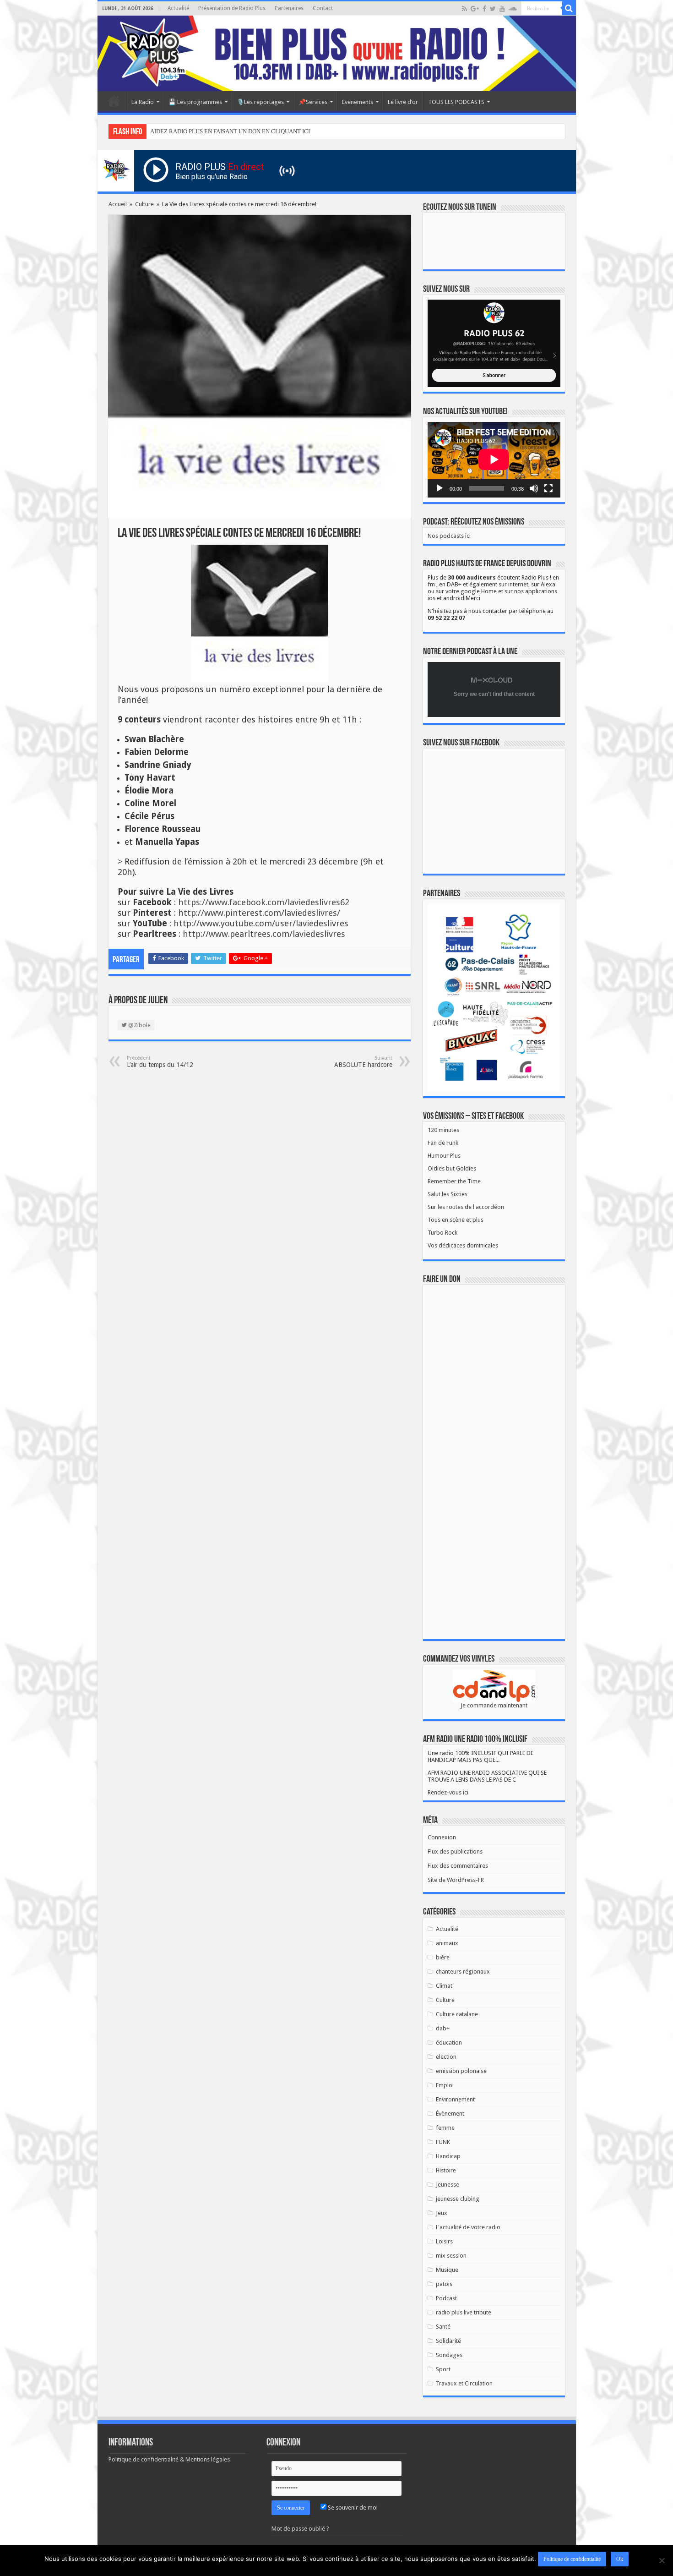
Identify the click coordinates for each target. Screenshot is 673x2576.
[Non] (662, 2560)
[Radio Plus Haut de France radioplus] (337, 53)
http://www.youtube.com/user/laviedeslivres (261, 923)
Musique (447, 2270)
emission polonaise (461, 2071)
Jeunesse (448, 2185)
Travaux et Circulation (464, 2383)
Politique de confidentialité (572, 2559)
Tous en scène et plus (456, 1220)
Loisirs (444, 2241)
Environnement (455, 2099)
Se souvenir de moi (352, 2508)
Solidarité (448, 2341)
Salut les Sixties (448, 1194)
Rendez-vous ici (448, 1792)
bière (443, 1957)
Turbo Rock (442, 1233)
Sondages (449, 2355)
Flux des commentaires (458, 1866)
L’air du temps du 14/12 (160, 1062)
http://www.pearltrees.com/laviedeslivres (264, 934)
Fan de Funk (443, 1143)
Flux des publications (455, 1851)
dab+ (443, 2028)
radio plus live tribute (464, 2312)
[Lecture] (440, 488)
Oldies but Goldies (452, 1168)
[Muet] (534, 488)
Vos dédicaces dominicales (463, 1245)
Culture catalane (457, 2014)
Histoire (446, 2170)
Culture (144, 204)
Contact (323, 8)
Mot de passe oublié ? (300, 2529)
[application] (494, 460)
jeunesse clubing (458, 2199)
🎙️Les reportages (260, 102)
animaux (447, 1943)
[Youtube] (502, 9)
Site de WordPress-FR (456, 1880)
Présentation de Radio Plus (232, 8)
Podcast (446, 2298)
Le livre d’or (403, 102)
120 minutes (443, 1130)
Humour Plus (444, 1156)
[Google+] (475, 9)
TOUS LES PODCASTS (456, 102)
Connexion (442, 1837)
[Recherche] (569, 8)
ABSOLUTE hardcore (363, 1062)
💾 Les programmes (195, 102)
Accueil (114, 101)
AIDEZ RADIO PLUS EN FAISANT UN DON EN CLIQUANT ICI (230, 131)
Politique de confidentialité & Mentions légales (169, 2459)
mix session (451, 2256)
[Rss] (464, 9)
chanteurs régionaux (463, 1972)
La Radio (143, 102)
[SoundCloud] (513, 9)
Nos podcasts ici (449, 536)
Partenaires (289, 8)
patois (444, 2284)
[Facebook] (484, 9)
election (446, 2057)
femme (445, 2128)
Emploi (445, 2085)
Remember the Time (454, 1181)
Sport (443, 2369)
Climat (444, 1986)
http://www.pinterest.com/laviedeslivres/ (259, 913)
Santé (443, 2327)
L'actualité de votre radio (468, 2227)
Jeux (442, 2213)
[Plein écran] (548, 488)
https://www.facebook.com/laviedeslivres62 (264, 902)
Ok (620, 2559)
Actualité (178, 8)
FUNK (443, 2142)
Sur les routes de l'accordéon (466, 1207)
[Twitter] (493, 9)
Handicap (448, 2156)
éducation (449, 2043)
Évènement (450, 2114)
